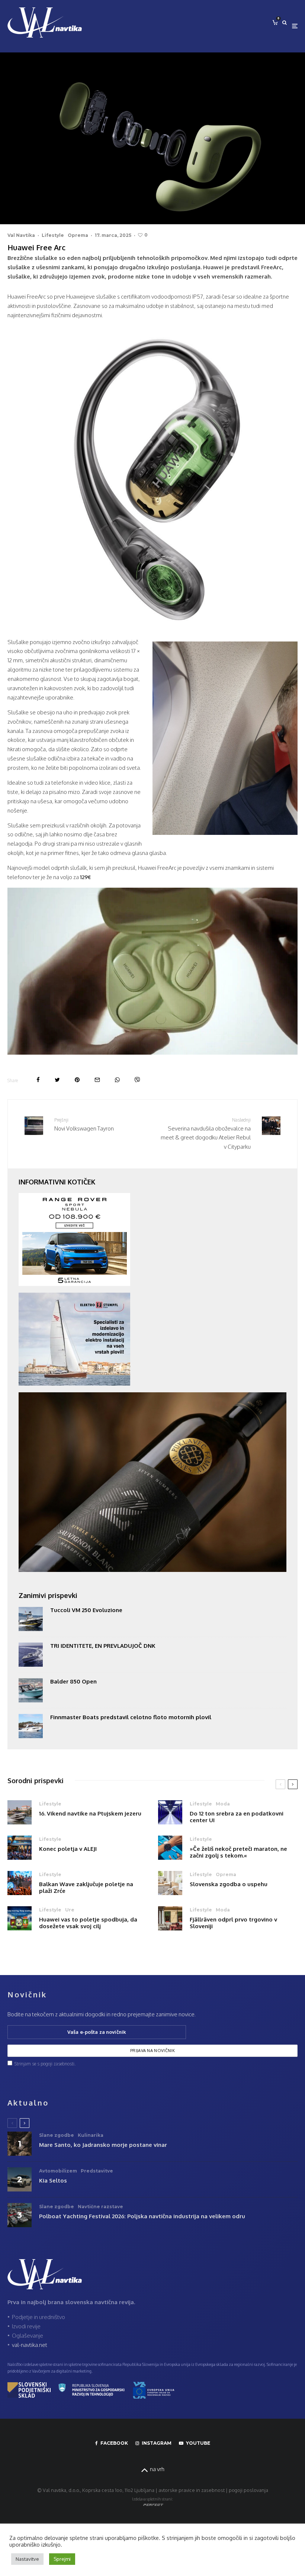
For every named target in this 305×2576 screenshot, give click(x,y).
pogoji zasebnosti (57, 2064)
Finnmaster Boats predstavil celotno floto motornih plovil (131, 1717)
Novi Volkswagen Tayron (84, 1124)
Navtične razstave (100, 2207)
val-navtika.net (30, 2345)
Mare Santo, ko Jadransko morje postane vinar (103, 2145)
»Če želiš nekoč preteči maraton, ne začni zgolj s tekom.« (238, 1852)
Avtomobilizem (58, 2171)
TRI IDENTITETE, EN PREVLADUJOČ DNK (103, 1646)
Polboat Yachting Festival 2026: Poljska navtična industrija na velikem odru (142, 2216)
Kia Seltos (53, 2181)
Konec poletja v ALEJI (68, 1849)
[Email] (97, 1080)
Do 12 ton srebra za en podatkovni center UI (237, 1817)
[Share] (38, 1080)
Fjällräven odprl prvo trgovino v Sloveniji (233, 1923)
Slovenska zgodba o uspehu (229, 1884)
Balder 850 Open (73, 1682)
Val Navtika (21, 235)
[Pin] (77, 1080)
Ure (70, 1910)
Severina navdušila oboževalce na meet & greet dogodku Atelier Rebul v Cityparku (206, 1134)
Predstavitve (97, 2171)
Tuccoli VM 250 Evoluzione (89, 1610)
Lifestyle (53, 235)
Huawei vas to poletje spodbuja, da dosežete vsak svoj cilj (88, 1923)
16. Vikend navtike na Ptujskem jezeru (90, 1814)
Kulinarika (91, 2135)
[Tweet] (57, 1080)
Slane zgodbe (57, 2135)
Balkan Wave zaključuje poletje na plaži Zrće (86, 1888)
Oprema (78, 235)
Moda (223, 1804)
